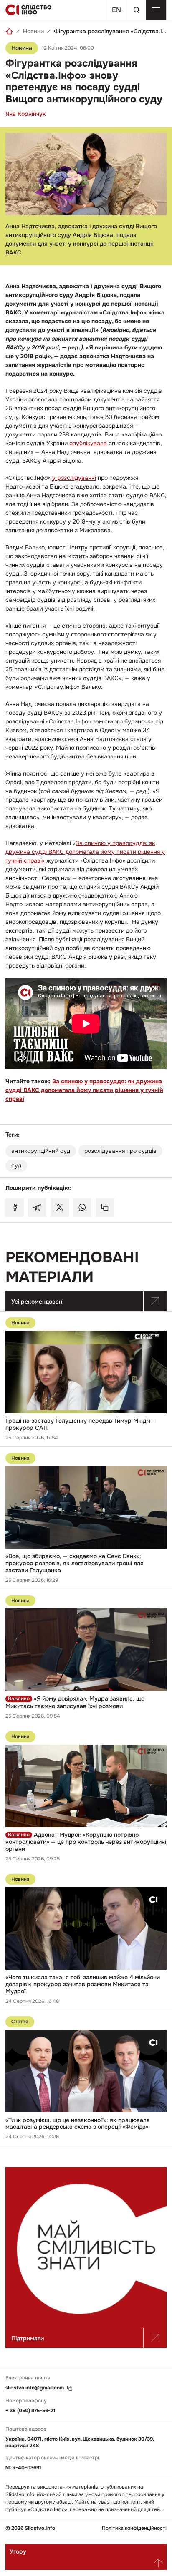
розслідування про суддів (120, 1151)
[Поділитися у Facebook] (15, 1207)
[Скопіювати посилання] (105, 1207)
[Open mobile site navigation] (156, 10)
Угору (18, 2551)
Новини (33, 31)
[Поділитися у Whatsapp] (82, 1207)
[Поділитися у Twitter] (60, 1207)
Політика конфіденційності (134, 2528)
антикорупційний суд (41, 1151)
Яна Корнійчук (26, 114)
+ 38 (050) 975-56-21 (30, 2411)
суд (16, 1165)
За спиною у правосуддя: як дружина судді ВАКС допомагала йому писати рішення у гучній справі (84, 1090)
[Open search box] (136, 10)
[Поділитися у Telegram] (37, 1207)
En (116, 10)
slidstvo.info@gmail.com (35, 2388)
